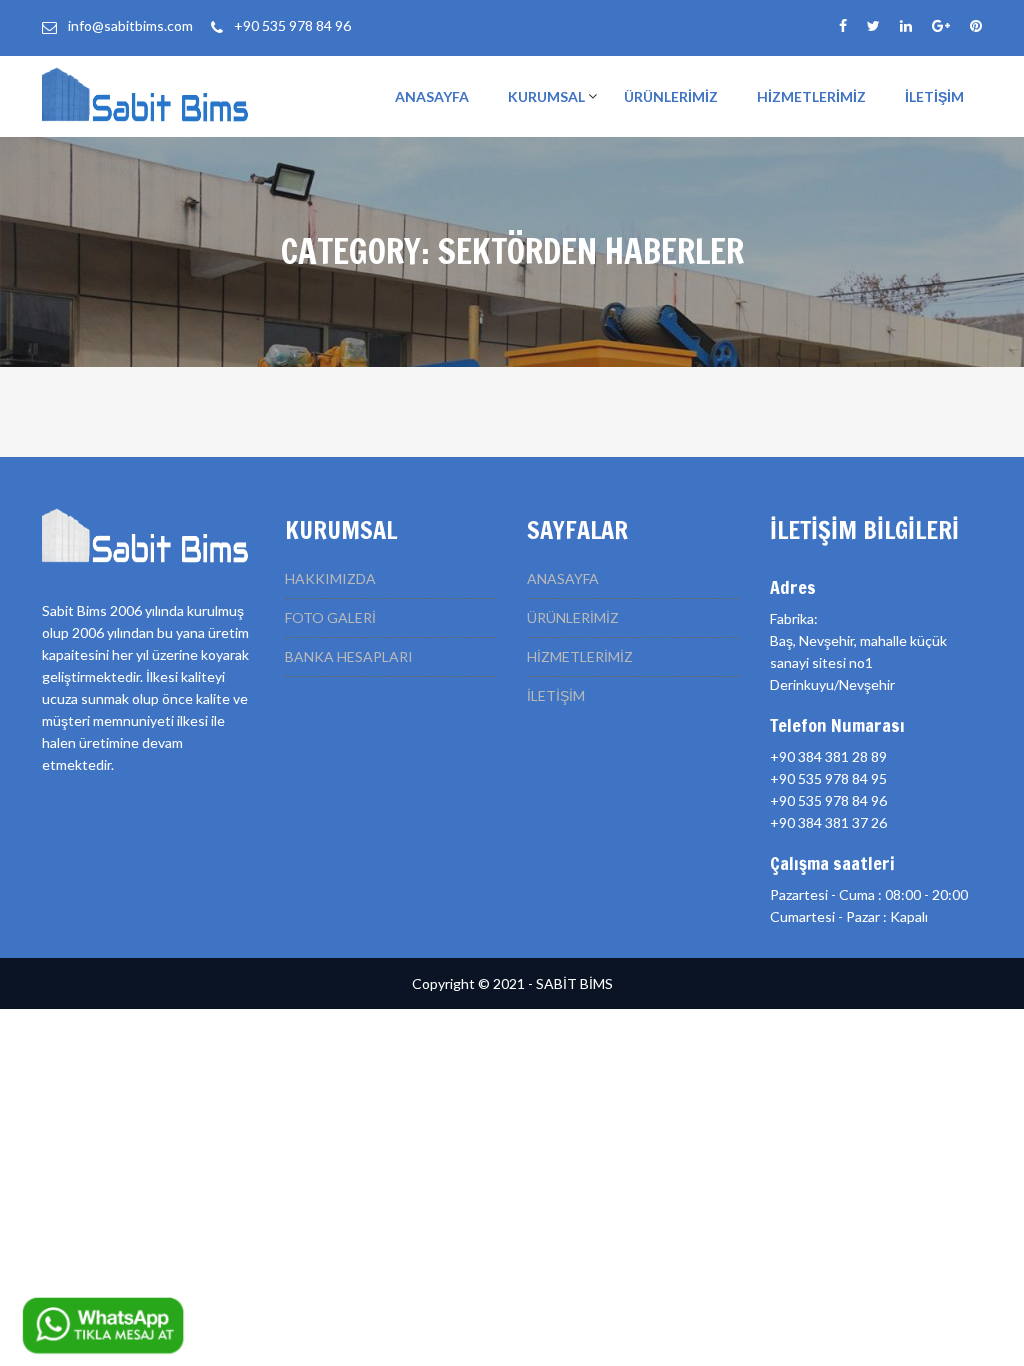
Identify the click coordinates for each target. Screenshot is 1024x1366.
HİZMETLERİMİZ (811, 96)
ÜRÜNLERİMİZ (671, 96)
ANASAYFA (432, 96)
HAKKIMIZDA (330, 578)
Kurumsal (546, 96)
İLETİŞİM (934, 96)
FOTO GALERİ (330, 617)
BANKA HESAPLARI (349, 656)
